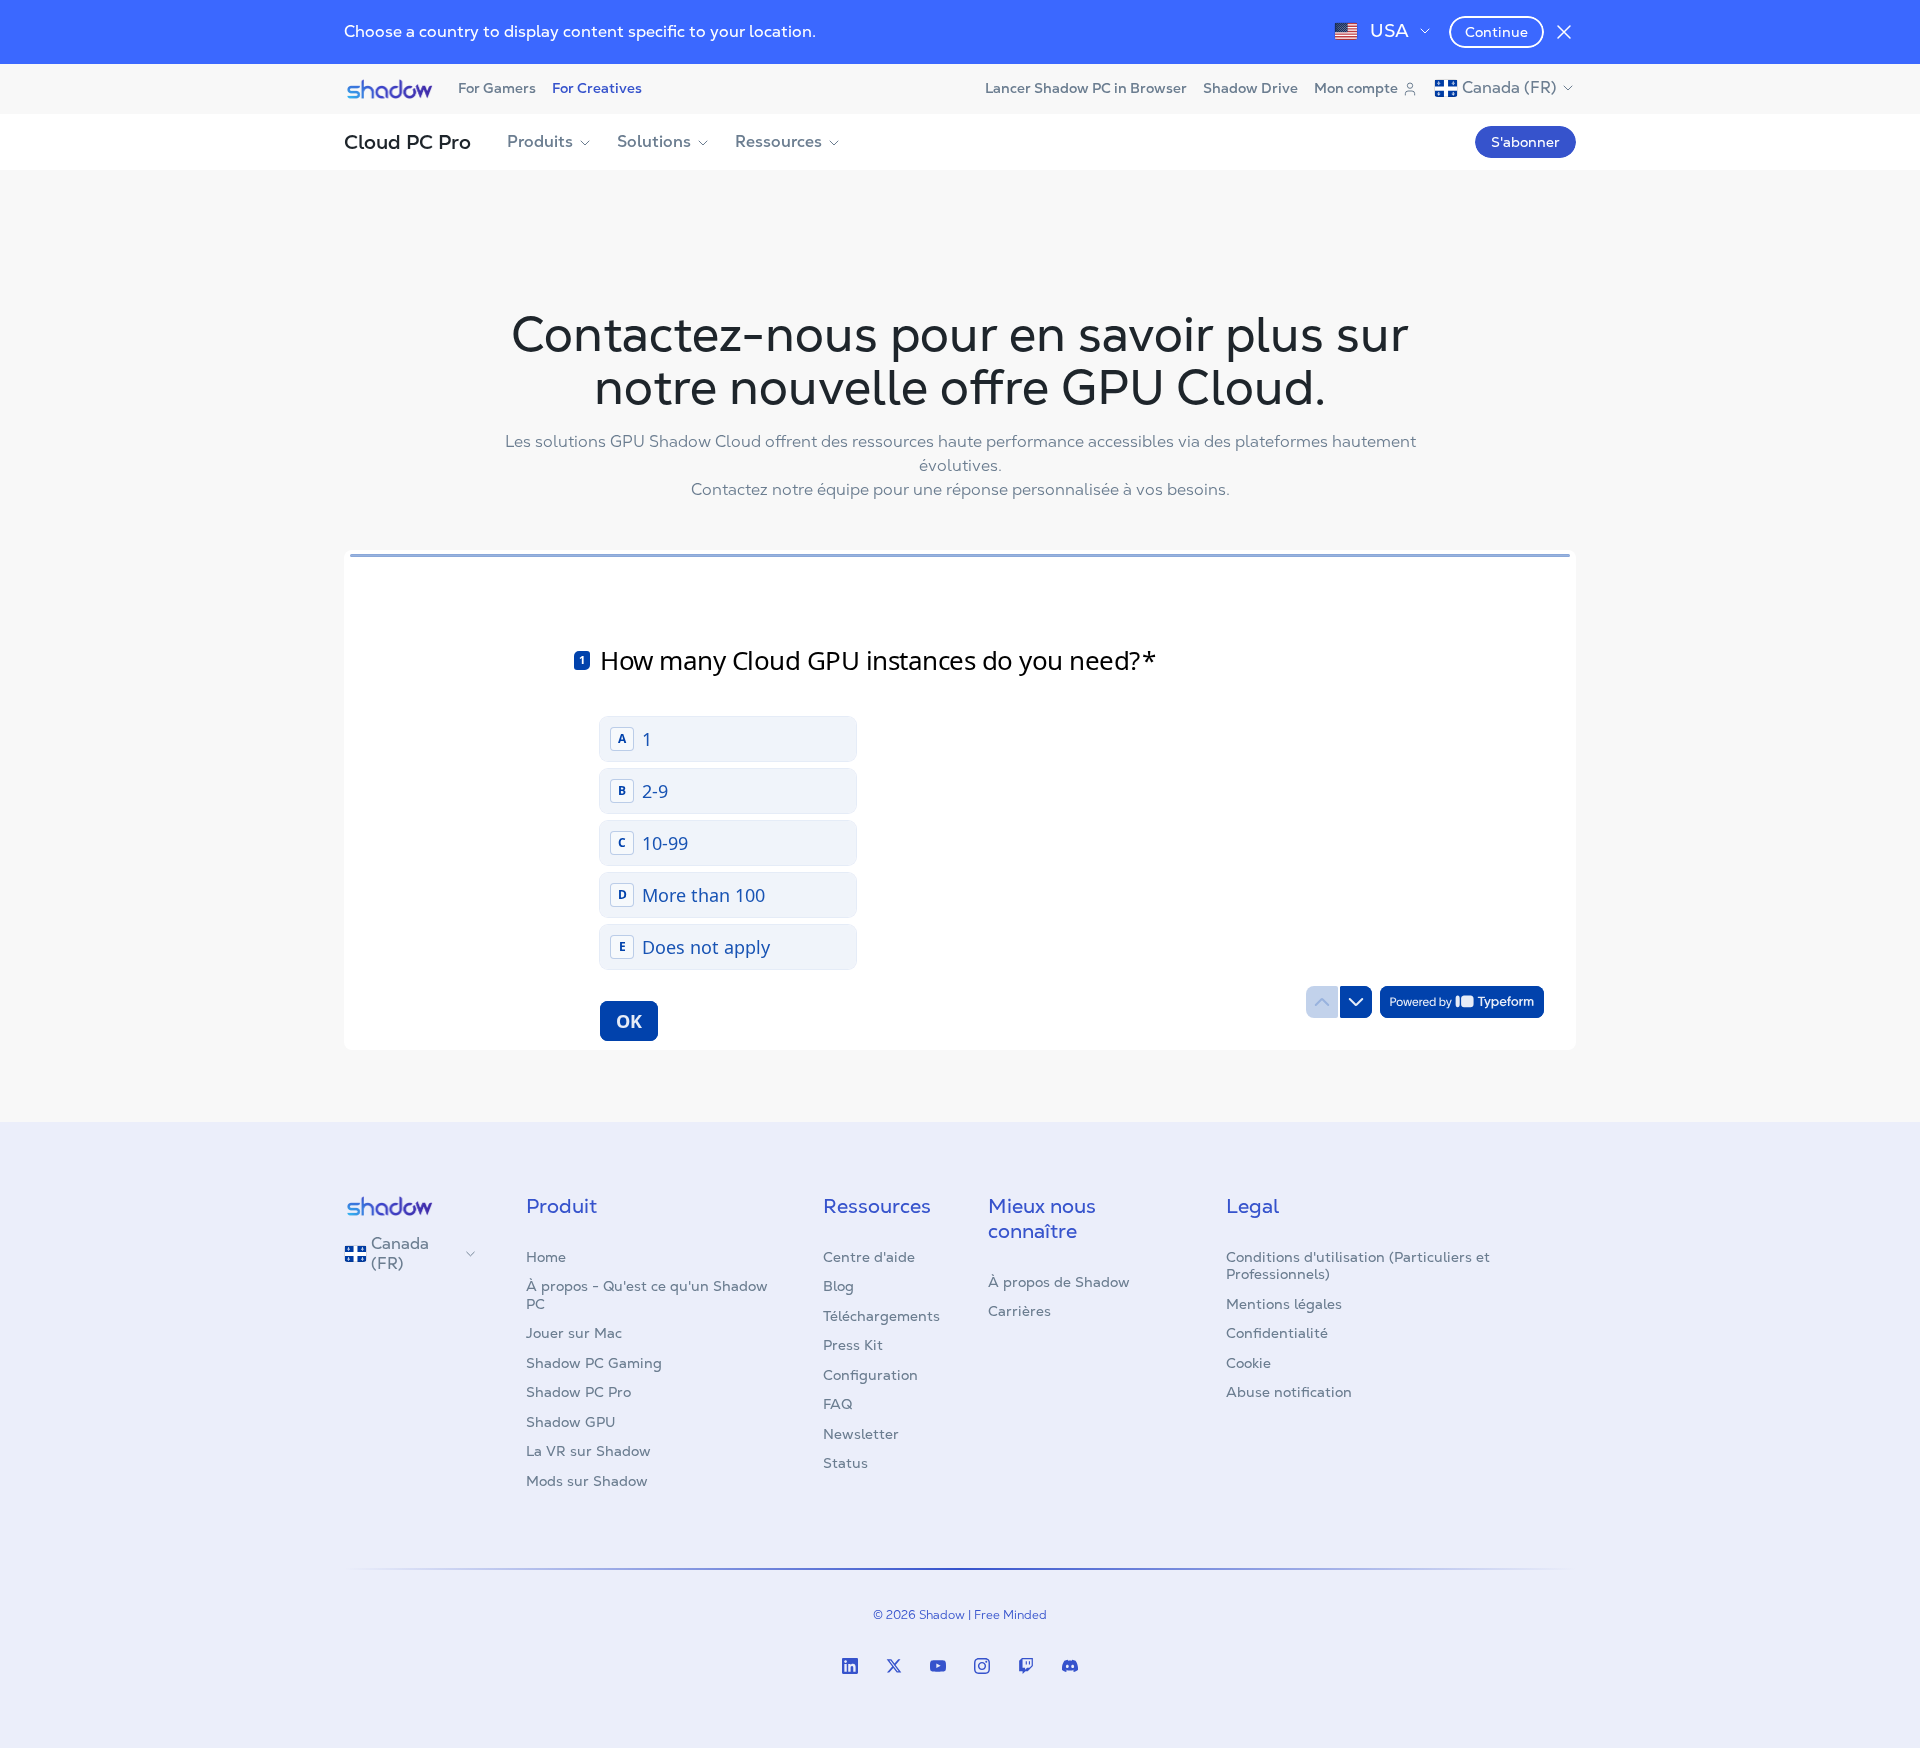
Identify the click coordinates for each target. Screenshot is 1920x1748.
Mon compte (1356, 88)
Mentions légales (1284, 1304)
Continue (1496, 32)
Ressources (778, 141)
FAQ (837, 1404)
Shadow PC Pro (578, 1392)
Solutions (654, 141)
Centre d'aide (869, 1257)
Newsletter (861, 1434)
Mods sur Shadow (587, 1481)
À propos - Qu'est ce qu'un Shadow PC (647, 1295)
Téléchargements (881, 1316)
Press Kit (853, 1345)
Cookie (1248, 1363)
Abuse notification (1289, 1392)
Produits (540, 141)
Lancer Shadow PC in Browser (1086, 88)
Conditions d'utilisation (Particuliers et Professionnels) (1358, 1266)
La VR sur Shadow (588, 1451)
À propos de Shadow (1059, 1282)
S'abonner (1525, 142)
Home (546, 1257)
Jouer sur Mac (574, 1333)
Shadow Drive (1250, 88)
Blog (838, 1286)
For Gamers (497, 88)
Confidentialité (1277, 1333)
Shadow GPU (571, 1422)
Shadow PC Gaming (594, 1363)
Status (845, 1463)
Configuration (870, 1375)
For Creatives (597, 88)
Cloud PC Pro (407, 142)
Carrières (1019, 1311)
